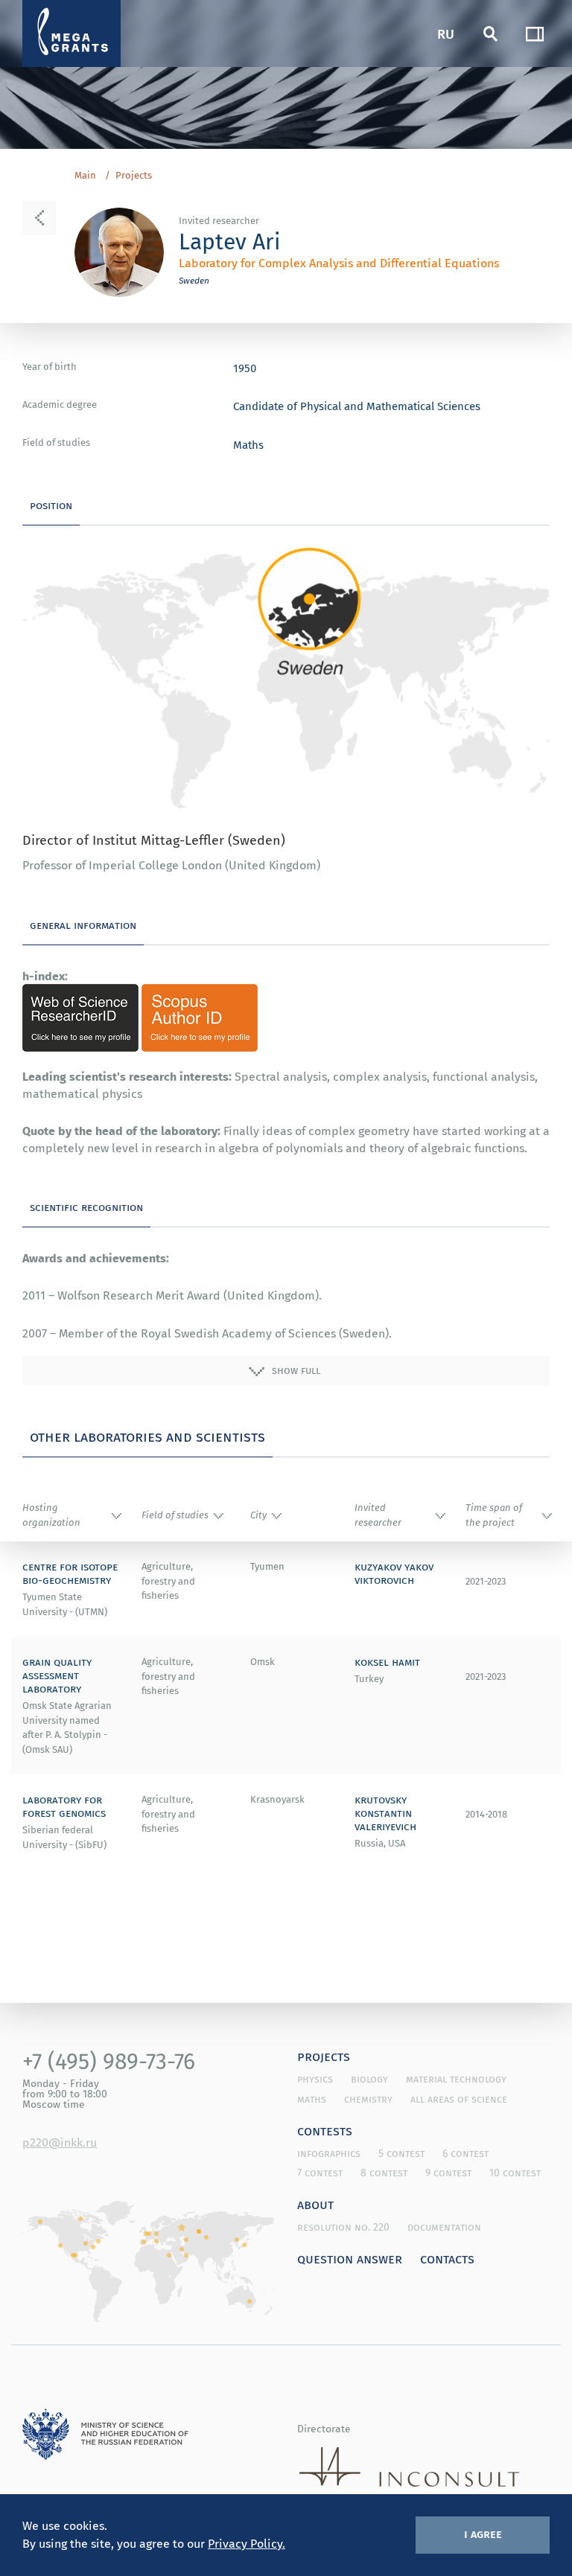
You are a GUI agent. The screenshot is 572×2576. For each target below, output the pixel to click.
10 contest (515, 2173)
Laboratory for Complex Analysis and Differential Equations (339, 263)
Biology (369, 2079)
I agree (483, 2534)
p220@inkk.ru (60, 2142)
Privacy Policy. (247, 2543)
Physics (315, 2079)
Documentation (444, 2227)
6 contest (465, 2153)
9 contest (448, 2173)
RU (446, 33)
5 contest (401, 2153)
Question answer (350, 2258)
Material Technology (456, 2079)
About (315, 2204)
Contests (325, 2130)
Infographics (329, 2153)
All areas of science (459, 2099)
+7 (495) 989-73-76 (109, 2061)
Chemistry (368, 2099)
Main (85, 176)
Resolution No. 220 (343, 2227)
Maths (248, 444)
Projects (134, 176)
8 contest (384, 2173)
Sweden (194, 280)
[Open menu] (535, 33)
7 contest (320, 2173)
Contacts (447, 2258)
